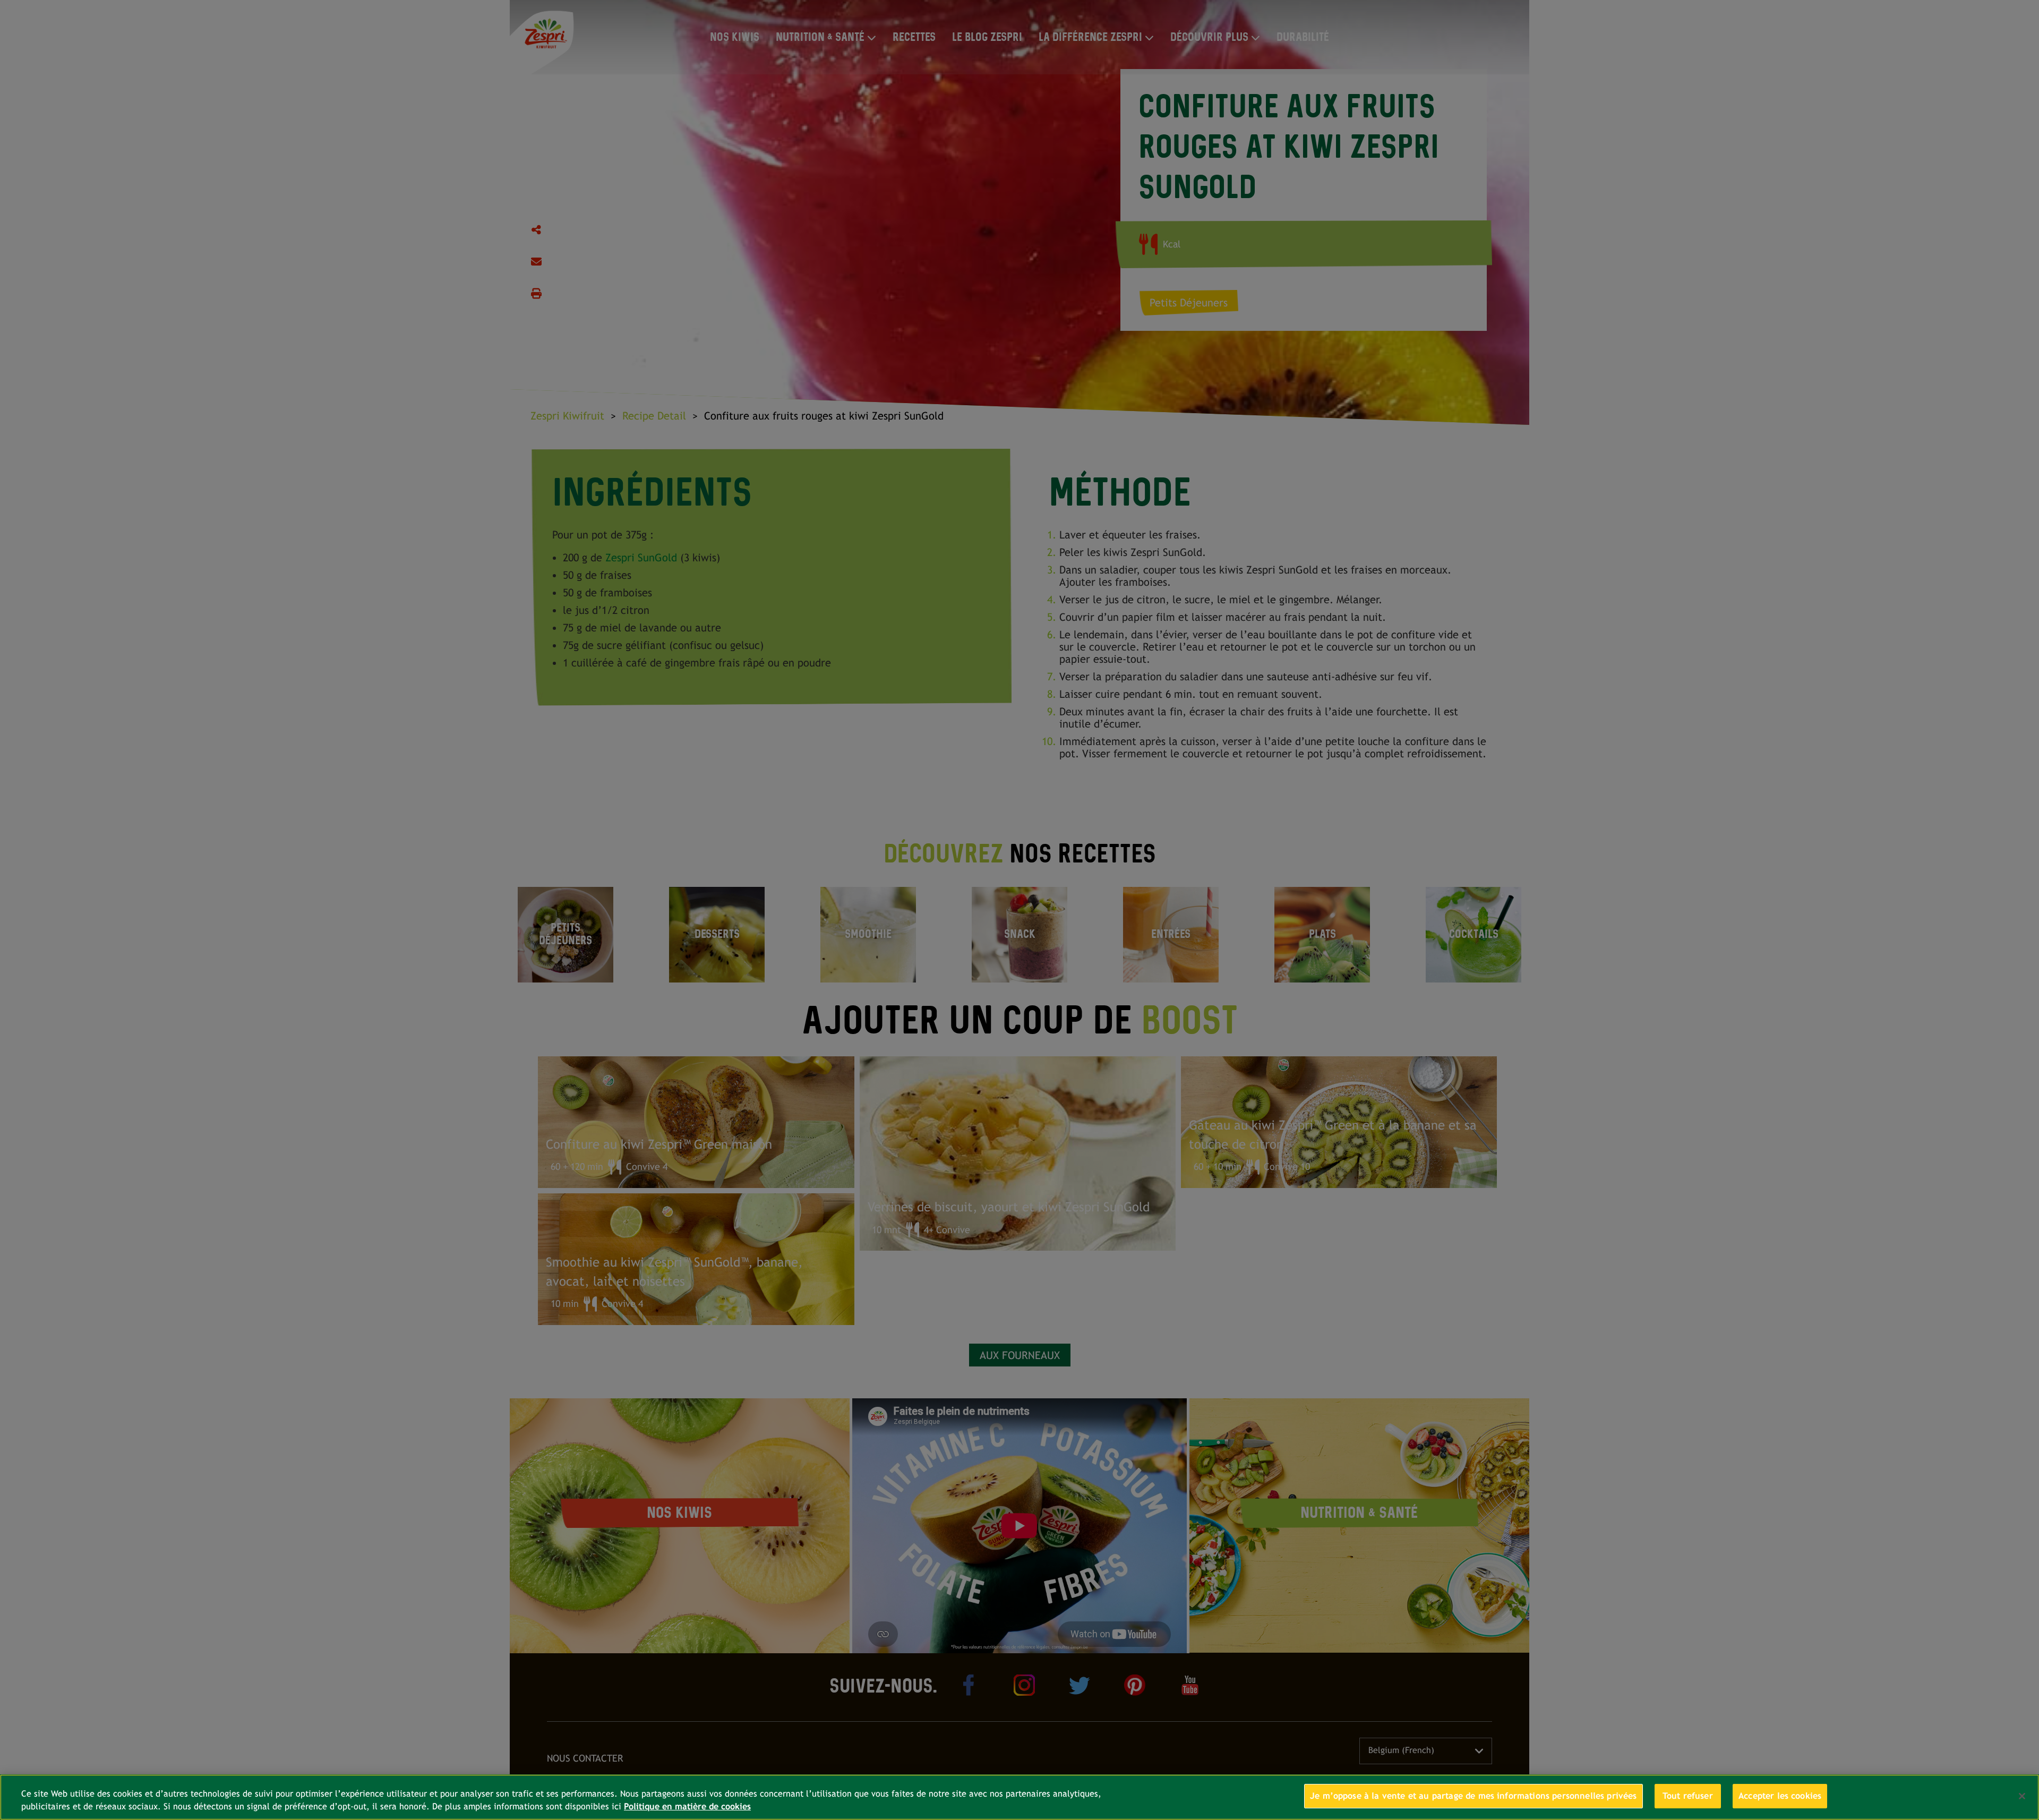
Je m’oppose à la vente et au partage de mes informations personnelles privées (1473, 1796)
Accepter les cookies (1780, 1796)
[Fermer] (2022, 1796)
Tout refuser (1688, 1796)
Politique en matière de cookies (687, 1806)
